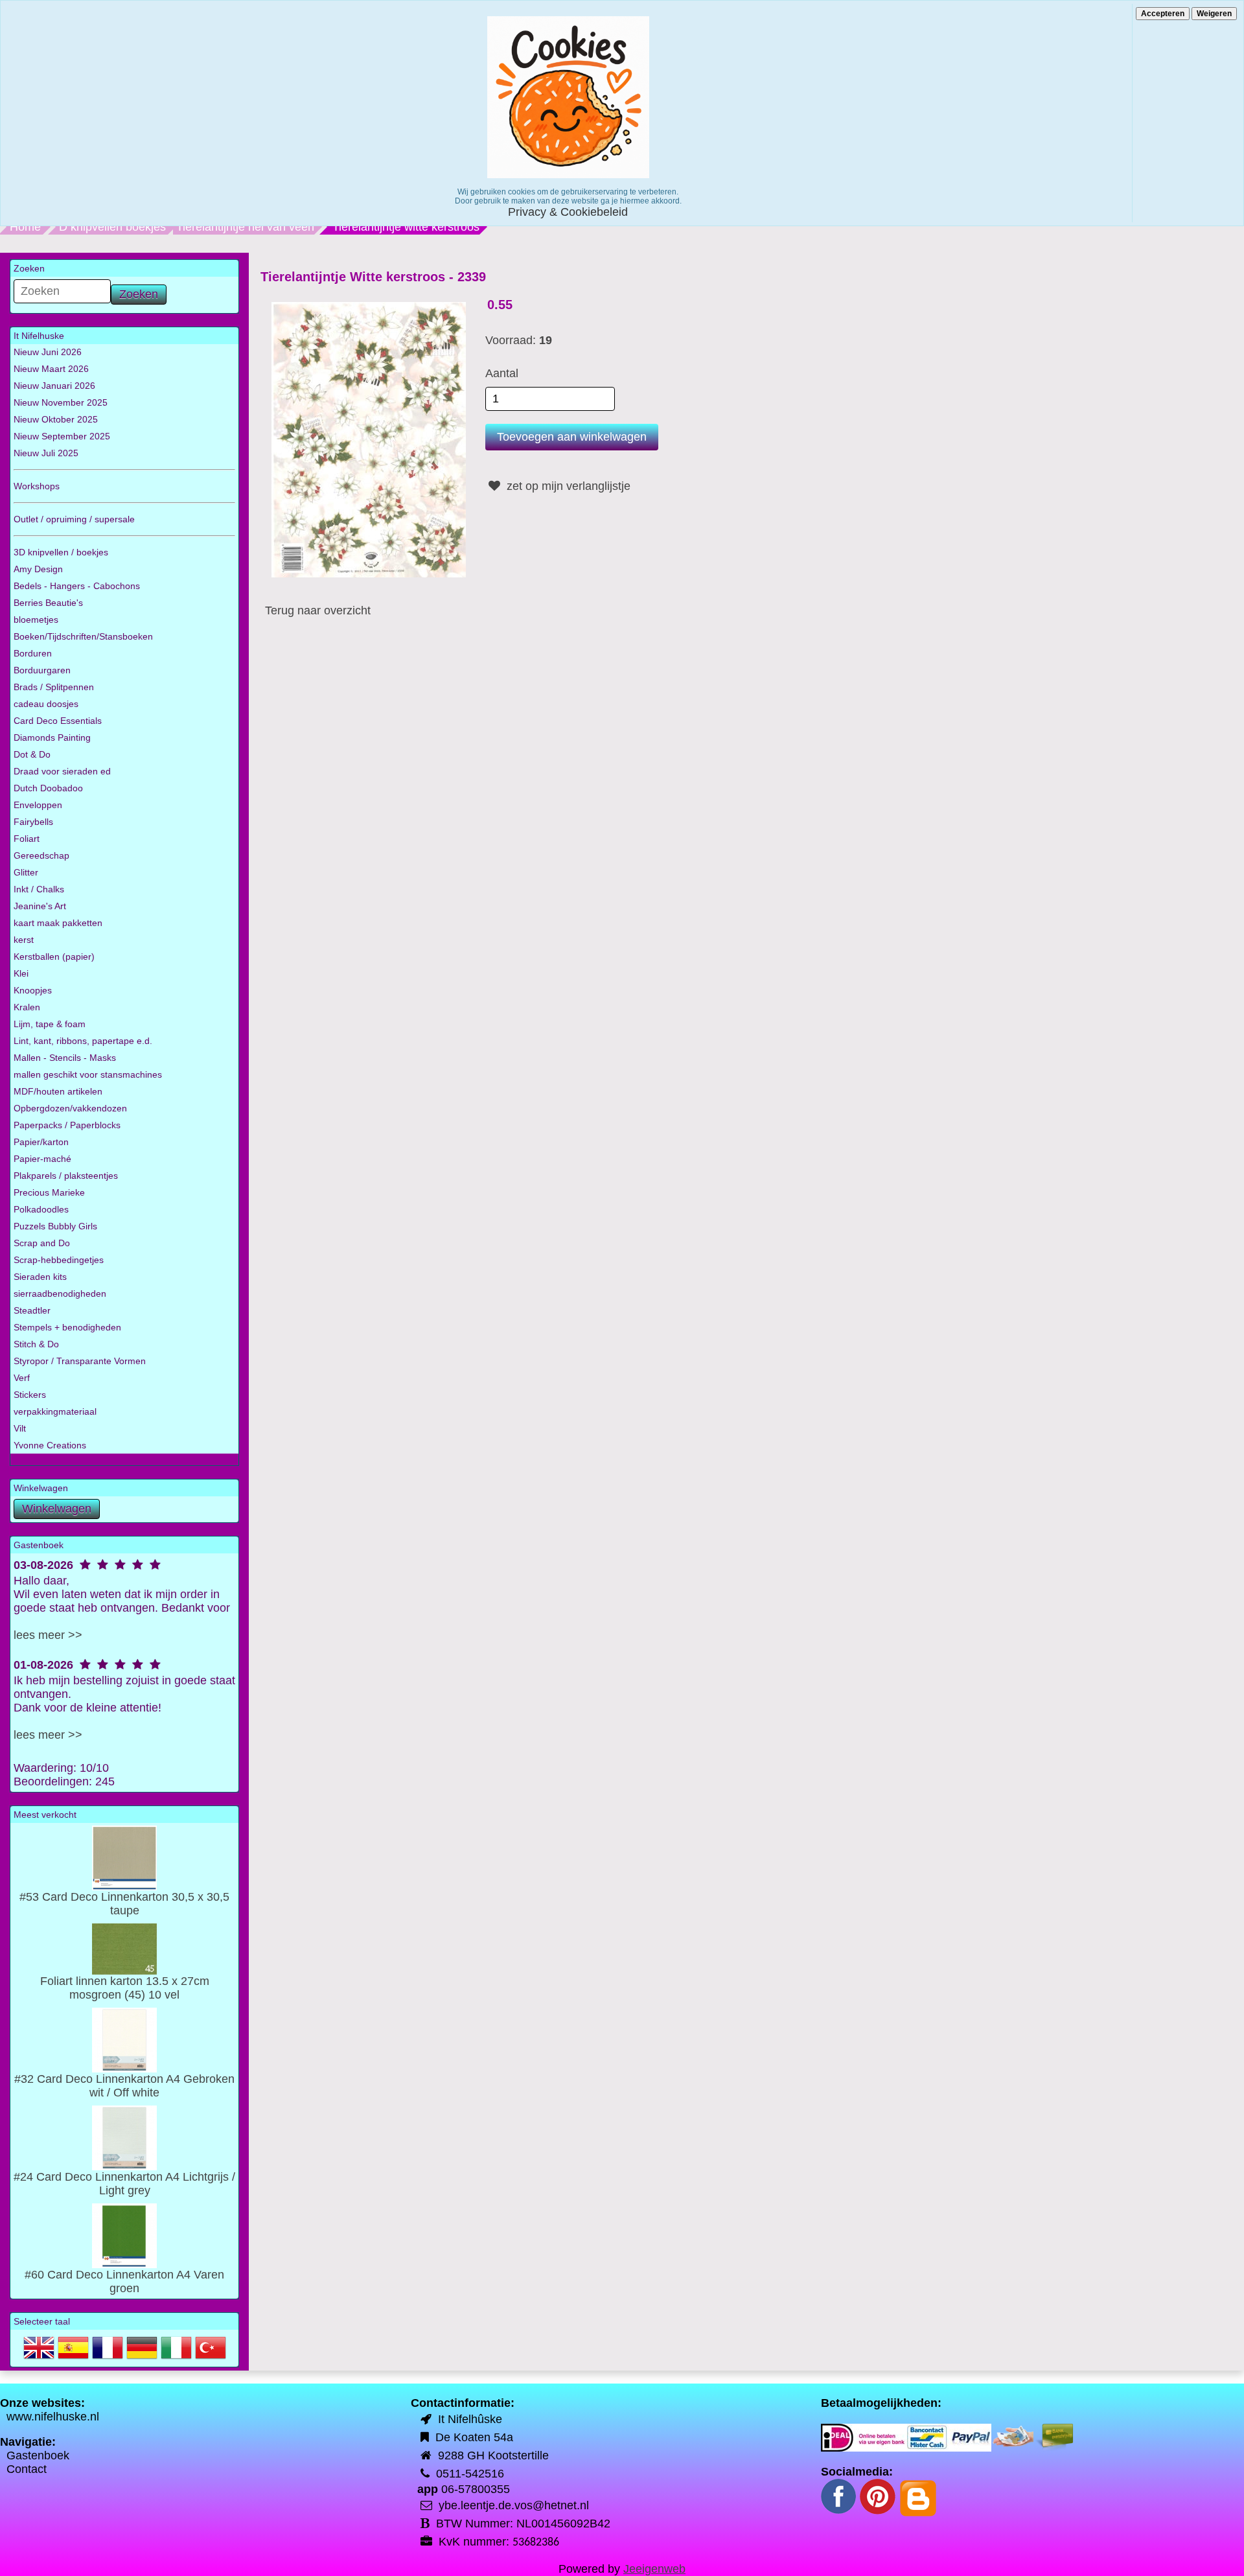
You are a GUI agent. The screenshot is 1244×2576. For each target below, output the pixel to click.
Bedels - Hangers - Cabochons (77, 586)
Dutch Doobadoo (48, 788)
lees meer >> (48, 1635)
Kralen (27, 1007)
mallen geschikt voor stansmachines (88, 1074)
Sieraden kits (40, 1277)
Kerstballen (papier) (54, 957)
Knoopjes (33, 990)
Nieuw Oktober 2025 (56, 419)
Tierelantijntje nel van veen (245, 227)
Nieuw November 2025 (61, 402)
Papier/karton (41, 1142)
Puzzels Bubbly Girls (55, 1226)
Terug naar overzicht (318, 610)
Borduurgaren (42, 670)
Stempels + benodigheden (67, 1327)
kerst (24, 940)
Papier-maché (42, 1159)
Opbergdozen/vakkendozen (70, 1108)
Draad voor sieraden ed (62, 771)
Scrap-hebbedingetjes (59, 1260)
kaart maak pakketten (58, 923)
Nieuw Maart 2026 (51, 369)
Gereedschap (41, 855)
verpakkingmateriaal (55, 1411)
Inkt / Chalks (39, 889)
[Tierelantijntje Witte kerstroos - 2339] (369, 439)
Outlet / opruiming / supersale (74, 519)
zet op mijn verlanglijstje (567, 486)
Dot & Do (32, 754)
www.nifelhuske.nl (53, 2417)
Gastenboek (38, 2455)
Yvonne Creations (50, 1445)
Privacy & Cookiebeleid (568, 212)
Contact (27, 2469)
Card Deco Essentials (58, 721)
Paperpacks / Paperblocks (67, 1125)
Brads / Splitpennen (54, 687)
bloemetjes (36, 620)
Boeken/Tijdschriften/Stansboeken (83, 636)
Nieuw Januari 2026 (54, 386)
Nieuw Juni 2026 (48, 352)
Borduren (33, 653)
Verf (22, 1378)
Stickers (30, 1395)
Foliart (27, 839)
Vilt (20, 1428)
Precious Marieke (49, 1192)
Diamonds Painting (52, 737)
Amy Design (38, 569)
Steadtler (32, 1310)
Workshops (37, 486)
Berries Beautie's (48, 603)
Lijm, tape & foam (50, 1024)
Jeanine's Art (40, 906)
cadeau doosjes (46, 704)
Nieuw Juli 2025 (46, 453)
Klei (21, 973)
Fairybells (33, 822)
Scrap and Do (42, 1243)
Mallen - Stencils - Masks (65, 1058)
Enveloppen (38, 805)
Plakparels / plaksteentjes (66, 1176)
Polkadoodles (41, 1209)
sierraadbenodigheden (60, 1294)
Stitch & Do (36, 1344)
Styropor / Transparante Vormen (80, 1361)
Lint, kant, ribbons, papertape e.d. (83, 1041)
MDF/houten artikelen (58, 1091)
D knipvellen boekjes (112, 227)
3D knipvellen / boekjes (61, 552)
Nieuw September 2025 (62, 436)
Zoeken (139, 294)
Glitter (26, 872)
